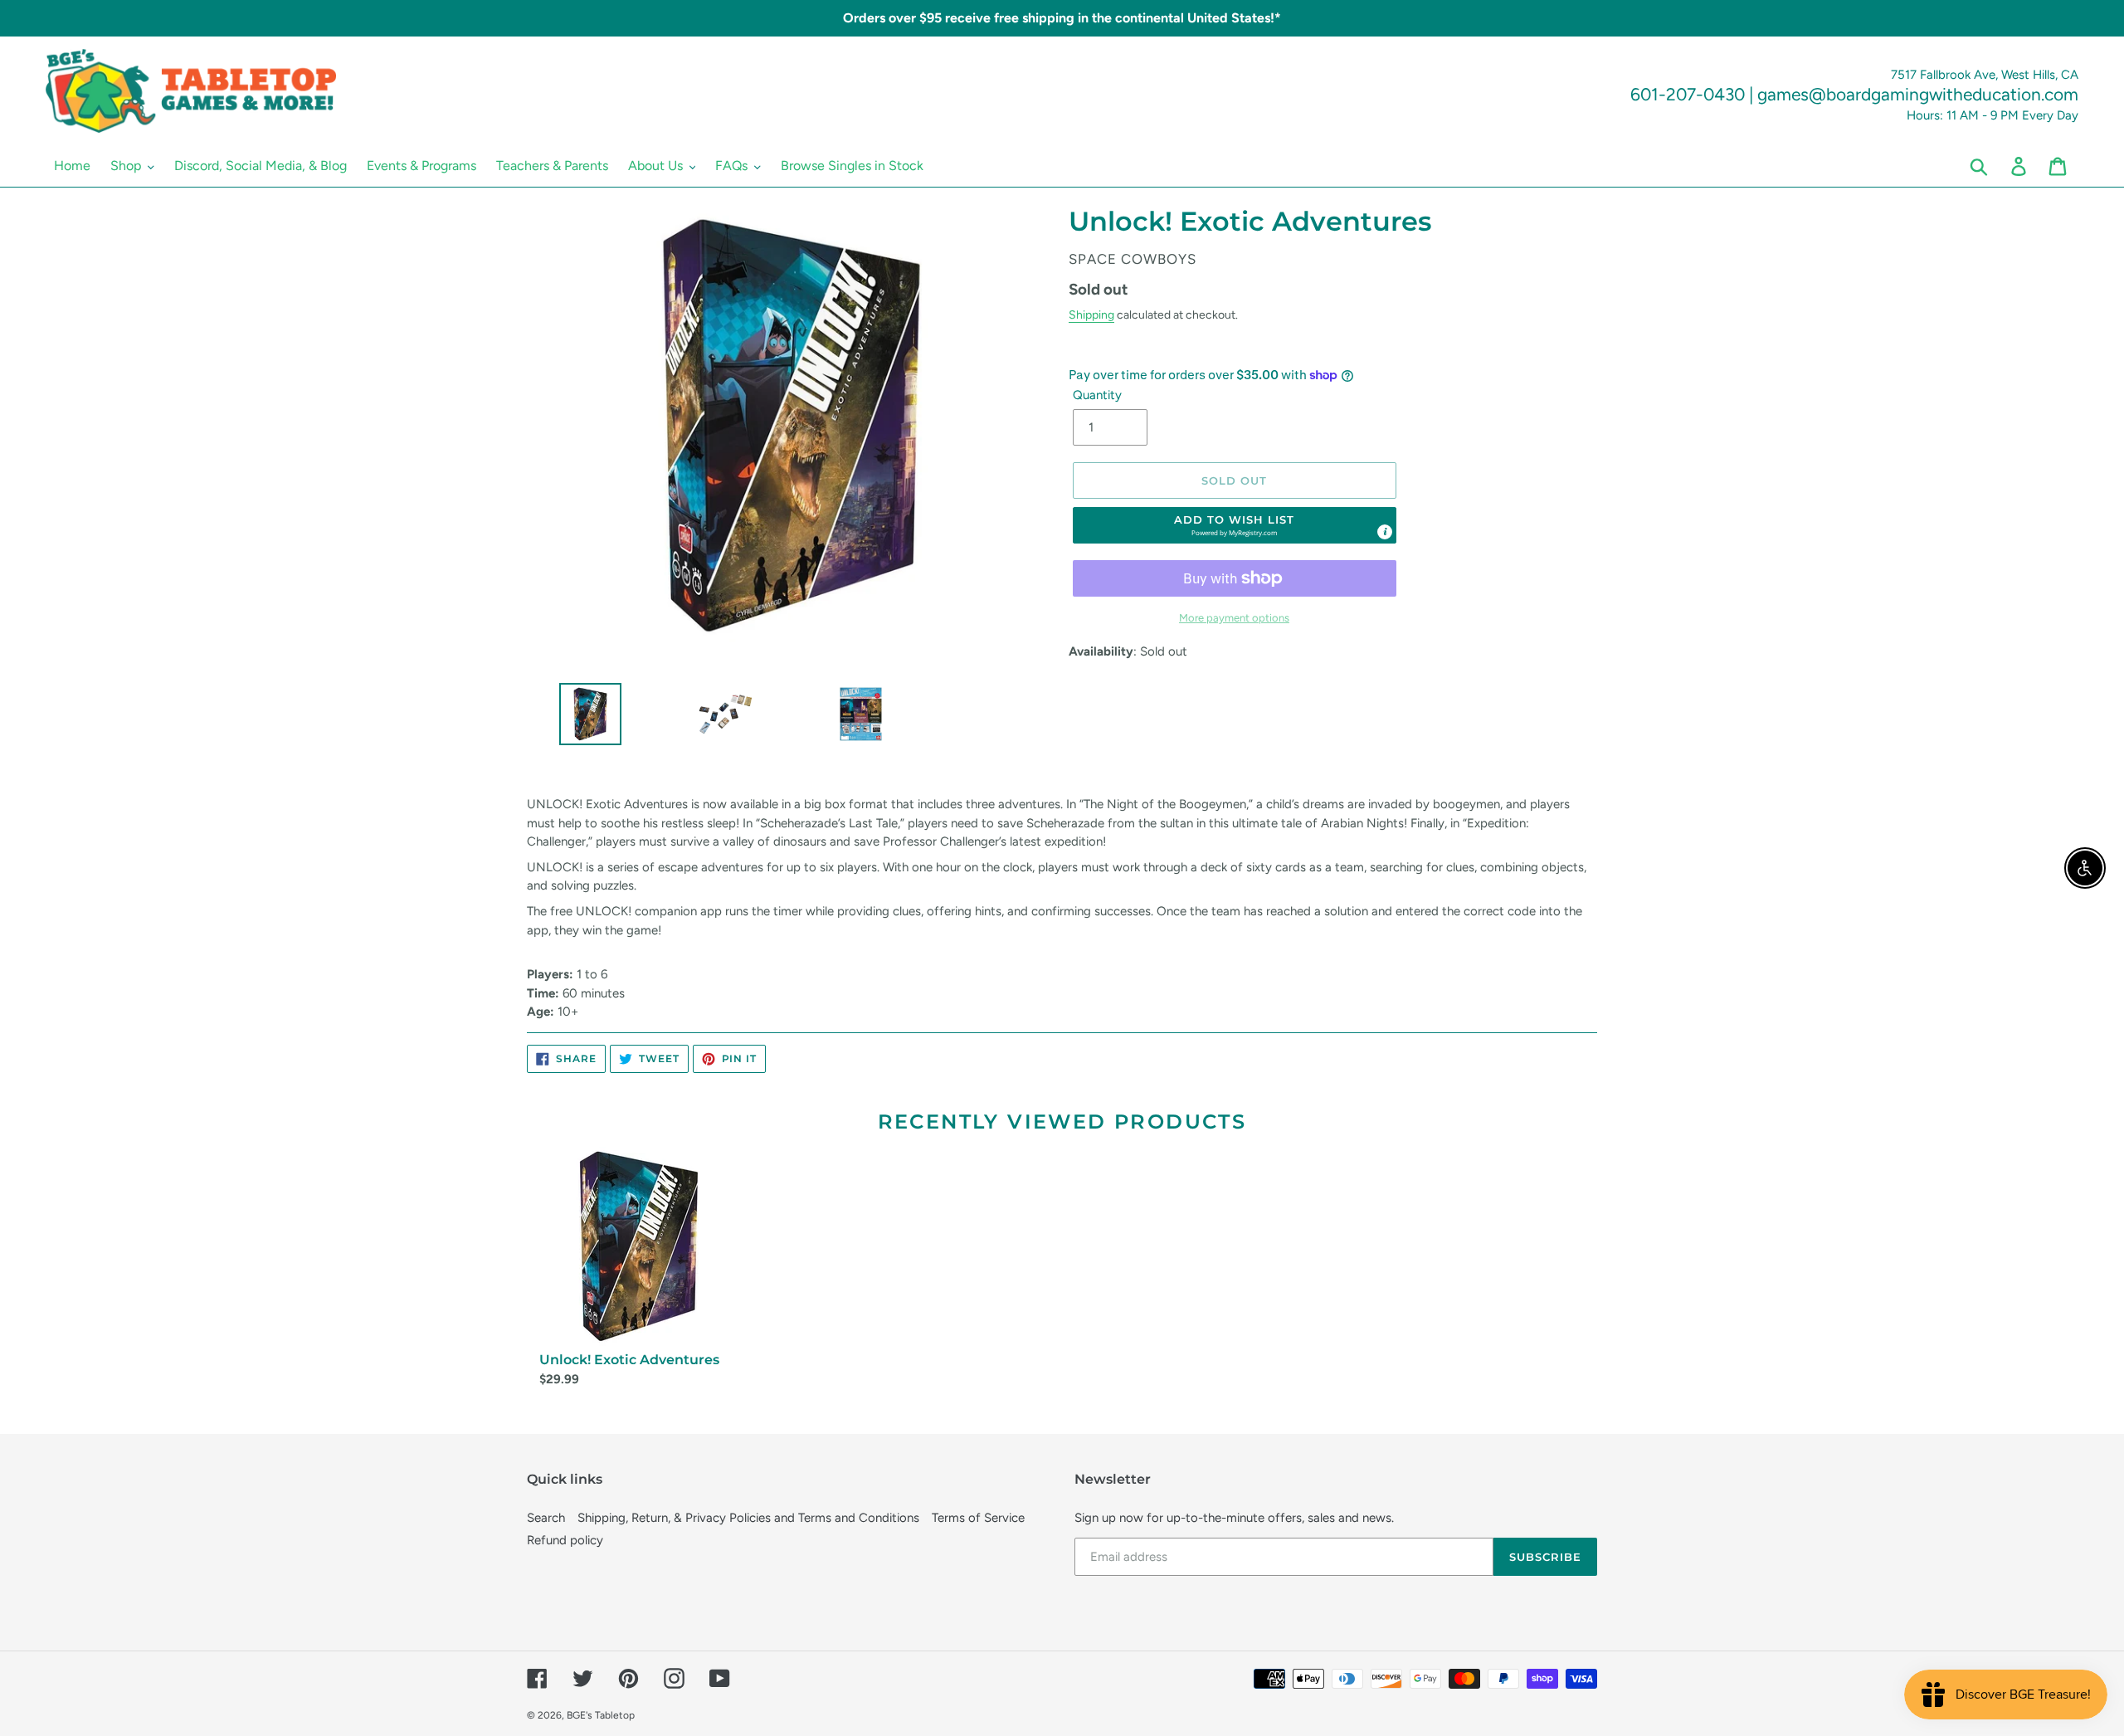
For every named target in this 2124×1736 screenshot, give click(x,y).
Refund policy (565, 1540)
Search (546, 1518)
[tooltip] (1385, 532)
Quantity (1097, 395)
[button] (1235, 525)
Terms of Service (978, 1518)
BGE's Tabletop (601, 1715)
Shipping (1091, 315)
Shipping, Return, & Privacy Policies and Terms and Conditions (748, 1518)
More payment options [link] (1234, 618)
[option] (584, 718)
